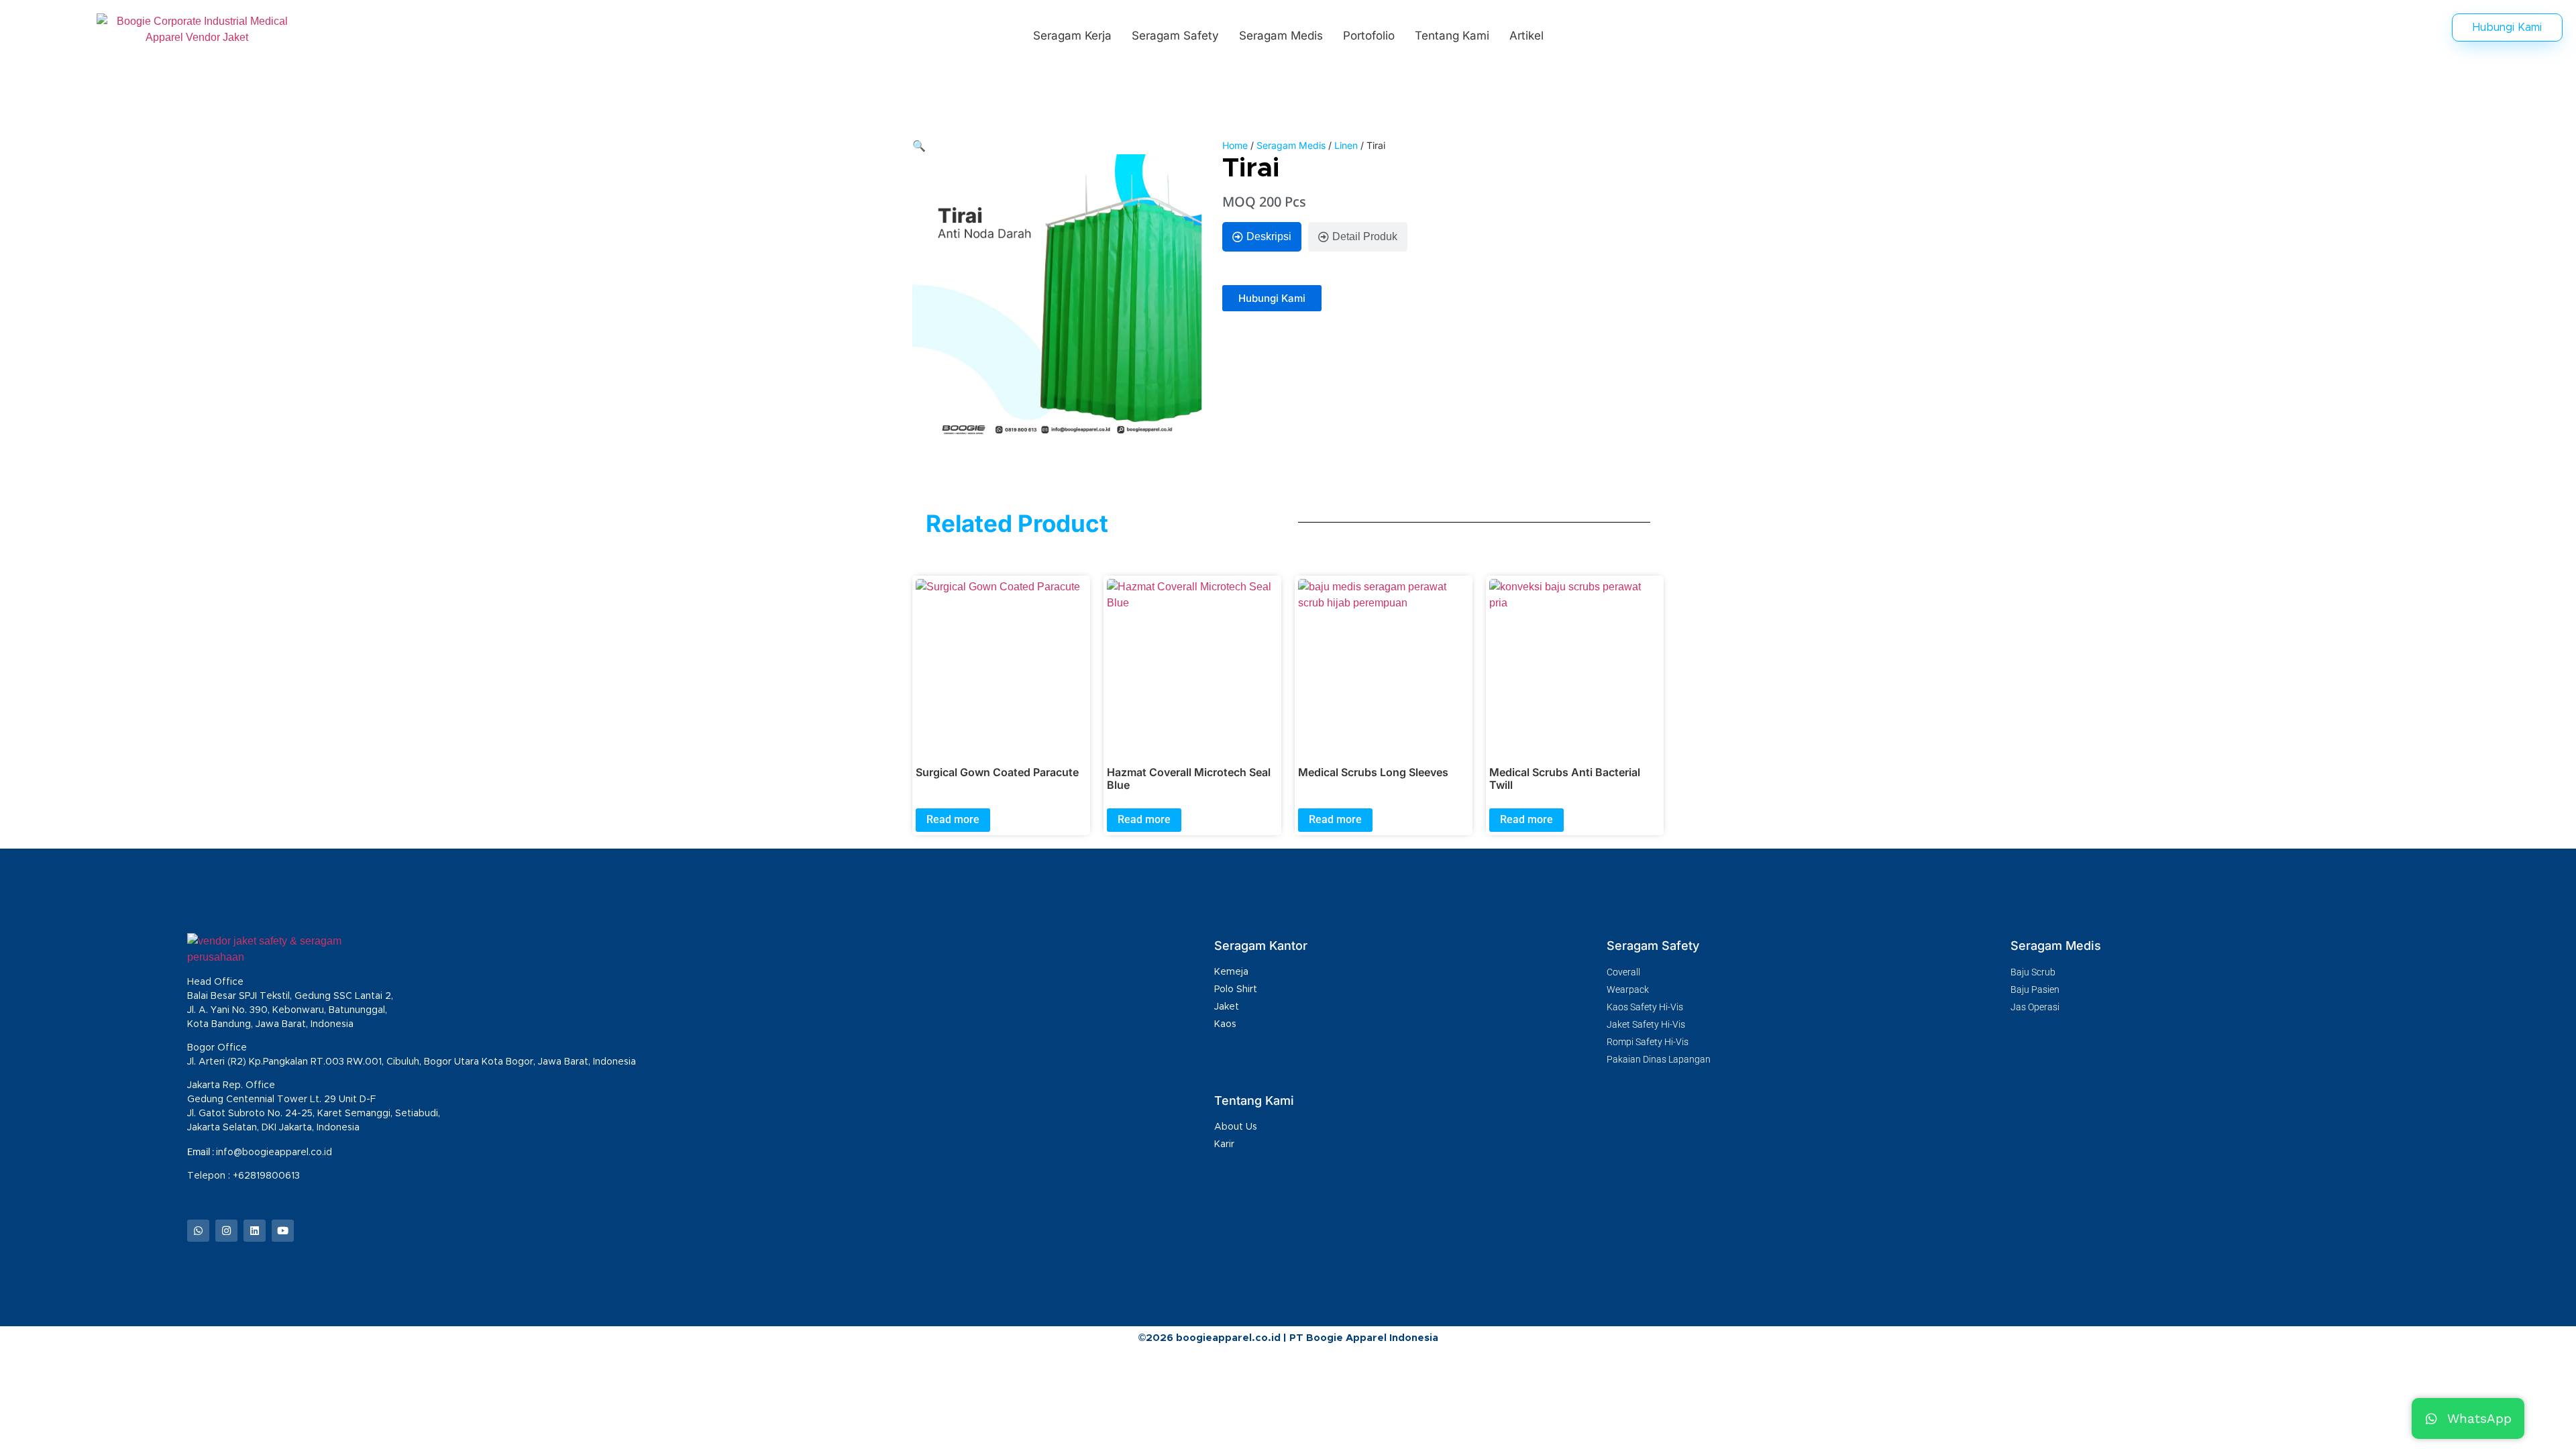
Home (1235, 145)
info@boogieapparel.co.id (274, 1152)
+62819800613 (268, 1176)
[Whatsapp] (198, 1231)
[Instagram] (226, 1231)
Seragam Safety (1175, 36)
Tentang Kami (1452, 36)
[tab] (1262, 237)
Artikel (1526, 36)
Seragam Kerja (1072, 36)
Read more (953, 819)
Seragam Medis (1281, 36)
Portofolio (1369, 36)
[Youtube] (283, 1231)
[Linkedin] (255, 1231)
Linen (1346, 145)
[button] (919, 146)
